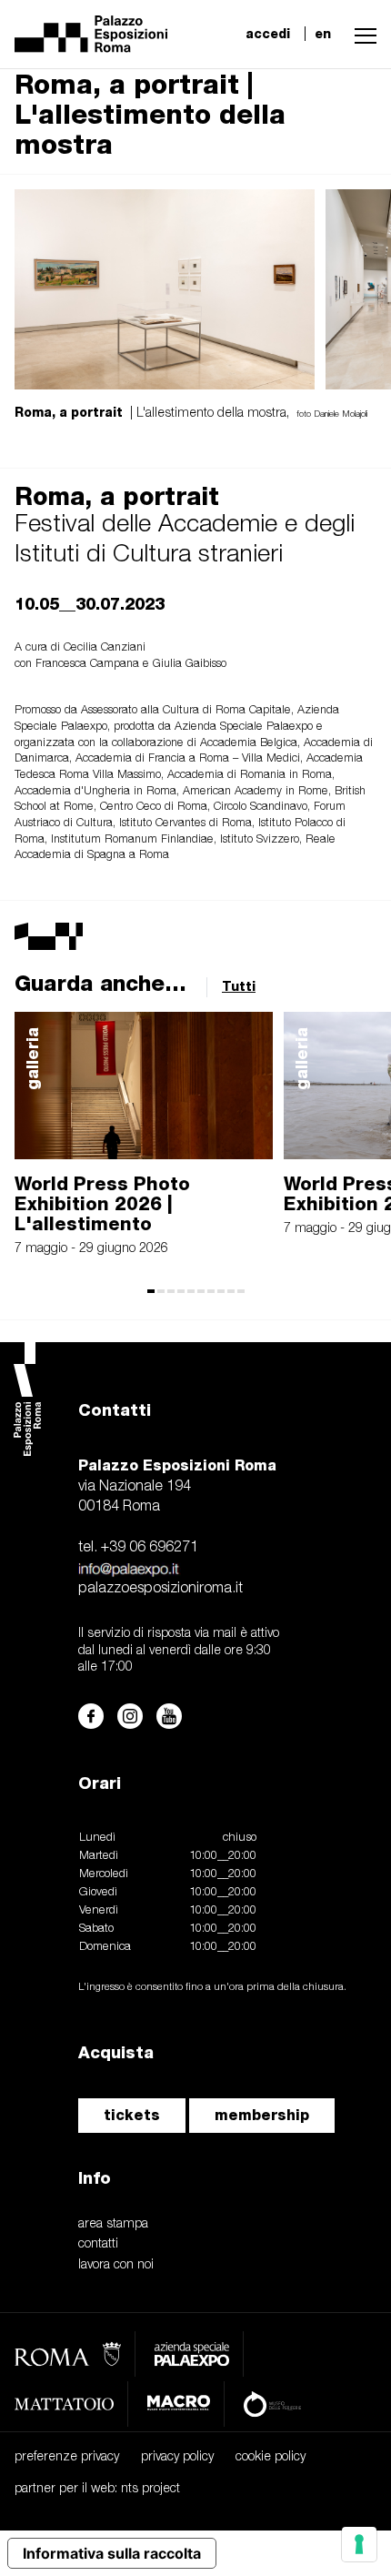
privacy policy (177, 2457)
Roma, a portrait (117, 496)
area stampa (113, 2224)
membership (262, 2115)
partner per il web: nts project (97, 2489)
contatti (98, 2244)
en (323, 34)
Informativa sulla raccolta (112, 2553)
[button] (361, 34)
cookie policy (271, 2457)
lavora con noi (116, 2265)
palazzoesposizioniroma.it (160, 1589)
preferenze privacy (67, 2457)
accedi (268, 34)
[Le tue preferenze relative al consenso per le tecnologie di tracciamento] (359, 2544)
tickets (132, 2115)
